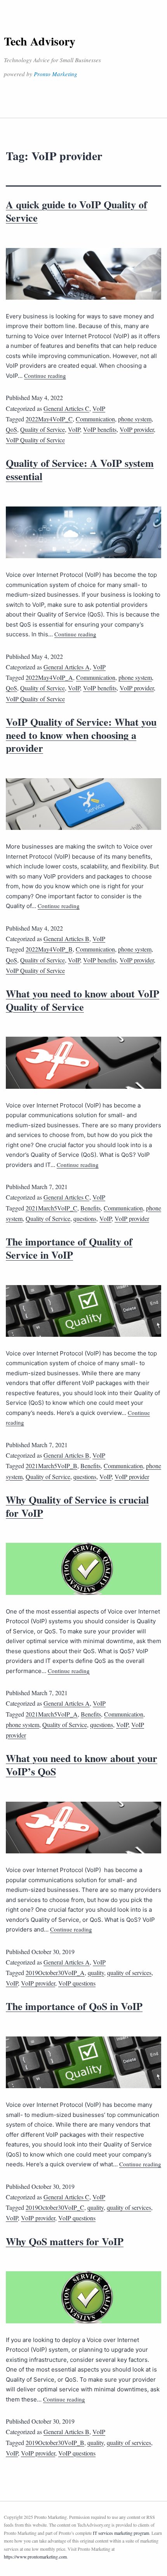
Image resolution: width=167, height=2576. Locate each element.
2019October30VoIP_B (55, 2442)
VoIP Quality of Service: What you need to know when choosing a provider (81, 735)
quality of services (129, 1973)
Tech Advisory (40, 41)
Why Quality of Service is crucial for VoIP (77, 1506)
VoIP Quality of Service (35, 440)
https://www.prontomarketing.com (35, 2557)
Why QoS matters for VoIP (65, 2241)
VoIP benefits (100, 429)
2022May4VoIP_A (49, 677)
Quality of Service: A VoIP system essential (80, 470)
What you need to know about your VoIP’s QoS (82, 1765)
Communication (95, 419)
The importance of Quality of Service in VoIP (69, 1248)
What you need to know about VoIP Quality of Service (83, 1000)
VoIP (99, 408)
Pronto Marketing (56, 74)
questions (85, 1218)
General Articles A (67, 667)
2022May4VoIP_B (49, 949)
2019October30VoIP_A (55, 1973)
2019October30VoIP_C (55, 2207)
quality (96, 1973)
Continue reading (45, 375)
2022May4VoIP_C (49, 419)
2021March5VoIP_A (52, 1714)
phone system (135, 419)
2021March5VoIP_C (51, 1208)
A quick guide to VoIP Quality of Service (77, 211)
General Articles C (66, 408)
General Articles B (66, 939)
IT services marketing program (121, 2533)
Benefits (90, 1208)
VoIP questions (77, 1983)
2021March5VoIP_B (51, 1466)
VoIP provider (137, 429)
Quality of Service (43, 429)
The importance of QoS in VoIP (74, 2006)
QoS (11, 429)
